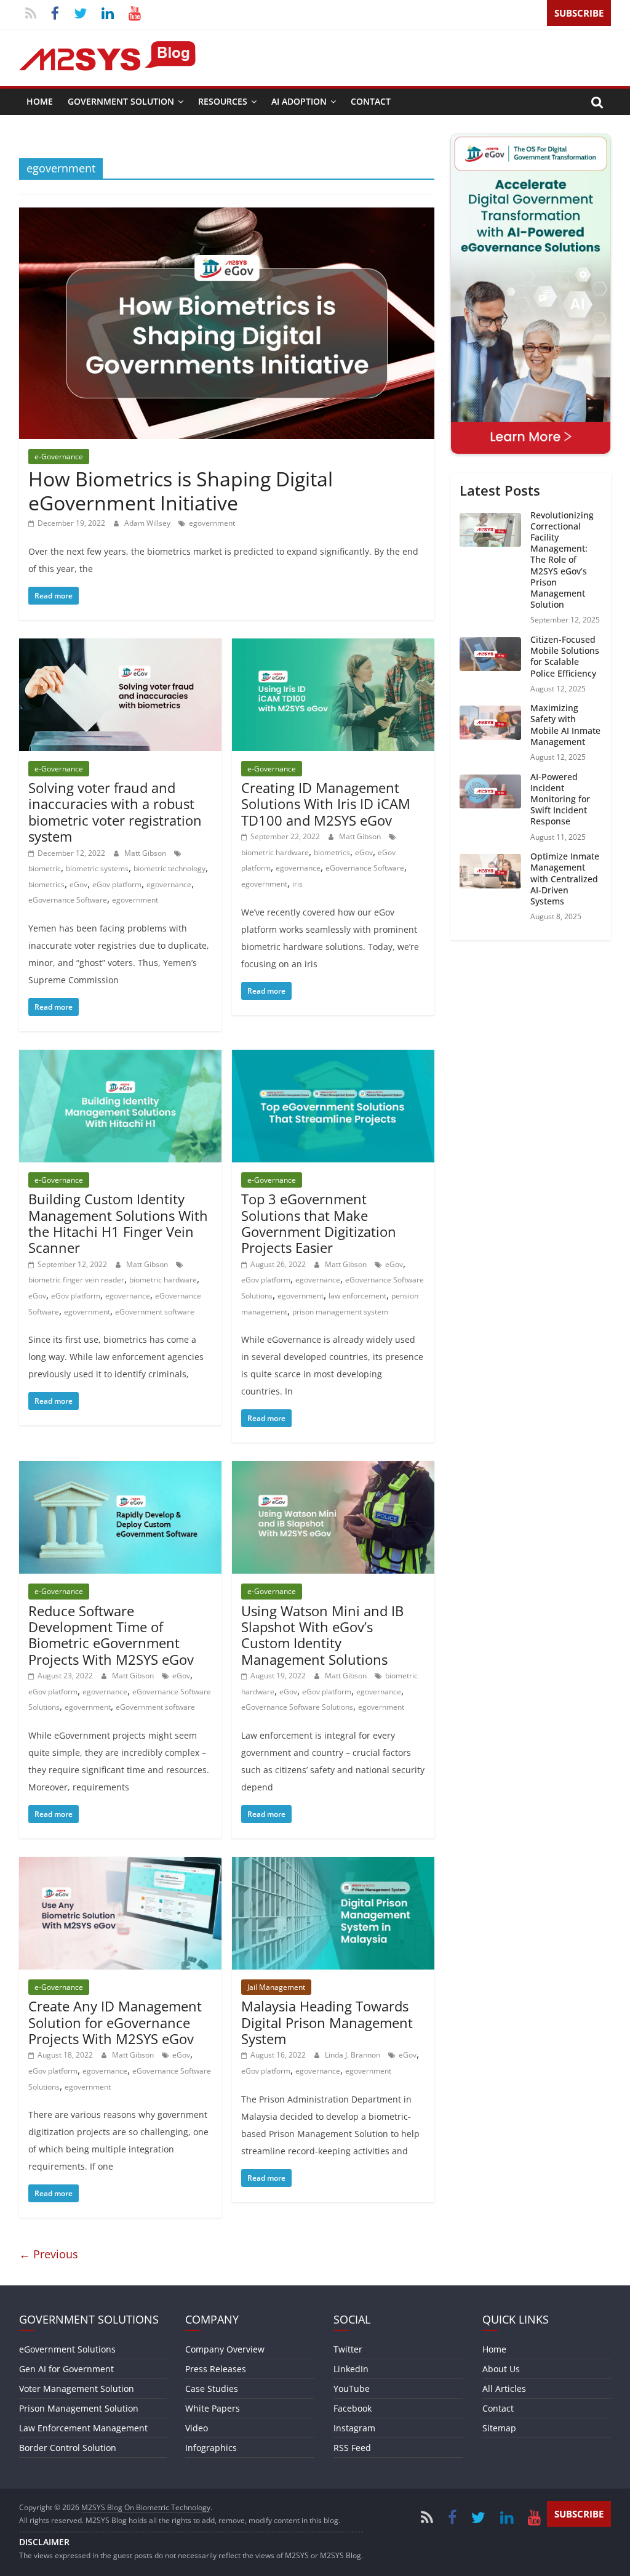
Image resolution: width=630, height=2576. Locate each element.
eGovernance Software (68, 900)
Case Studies (212, 2389)
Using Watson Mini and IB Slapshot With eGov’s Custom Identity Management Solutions (322, 1635)
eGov (78, 884)
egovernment (212, 523)
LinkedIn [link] (351, 2369)
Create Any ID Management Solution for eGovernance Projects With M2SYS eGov (115, 2022)
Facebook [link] (353, 2408)
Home (40, 101)
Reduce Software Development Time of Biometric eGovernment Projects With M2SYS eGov (111, 1635)
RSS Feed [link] (352, 2448)
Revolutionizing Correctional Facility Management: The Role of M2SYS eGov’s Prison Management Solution (562, 560)
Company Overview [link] (225, 2349)
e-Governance (59, 457)
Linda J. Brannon (353, 2055)
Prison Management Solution (79, 2408)
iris (297, 884)
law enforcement (357, 1296)
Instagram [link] (354, 2428)
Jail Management (276, 1987)
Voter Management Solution (77, 2389)
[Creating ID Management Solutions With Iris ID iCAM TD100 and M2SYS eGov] (333, 646)
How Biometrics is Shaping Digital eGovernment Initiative (181, 490)
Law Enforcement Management (83, 2428)
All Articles (504, 2389)
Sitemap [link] (499, 2428)
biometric (45, 868)
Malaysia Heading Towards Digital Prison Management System (327, 2022)
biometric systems (97, 868)
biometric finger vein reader (76, 1280)
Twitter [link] (348, 2349)
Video (197, 2428)
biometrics (46, 884)
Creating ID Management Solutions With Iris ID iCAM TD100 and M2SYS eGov (326, 804)
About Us (501, 2369)
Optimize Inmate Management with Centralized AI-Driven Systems (565, 879)
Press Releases (216, 2369)
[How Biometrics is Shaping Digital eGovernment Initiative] (227, 215)
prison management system (340, 1312)
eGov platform (117, 884)
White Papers (213, 2408)
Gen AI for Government (66, 2369)
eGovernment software (155, 1312)
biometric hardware (275, 852)
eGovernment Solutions (67, 2349)
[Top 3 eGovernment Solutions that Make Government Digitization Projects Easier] (333, 1057)
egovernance (169, 884)
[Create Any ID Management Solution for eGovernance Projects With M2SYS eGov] (120, 1864)
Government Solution (121, 101)
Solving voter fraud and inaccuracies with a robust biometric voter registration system (115, 812)
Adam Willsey (148, 523)
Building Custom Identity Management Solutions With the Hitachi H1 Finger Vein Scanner (118, 1223)
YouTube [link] (352, 2389)
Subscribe (579, 13)
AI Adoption (299, 101)
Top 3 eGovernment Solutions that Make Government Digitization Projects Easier (319, 1223)
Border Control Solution (68, 2448)
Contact (371, 101)
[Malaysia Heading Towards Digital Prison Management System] (333, 1864)
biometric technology (169, 868)
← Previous (49, 2254)
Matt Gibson (146, 853)
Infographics (211, 2448)
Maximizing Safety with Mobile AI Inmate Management (565, 725)
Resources (223, 101)
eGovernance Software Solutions (297, 1707)
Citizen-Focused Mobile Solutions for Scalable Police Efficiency (565, 656)
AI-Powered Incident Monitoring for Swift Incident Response (560, 799)
